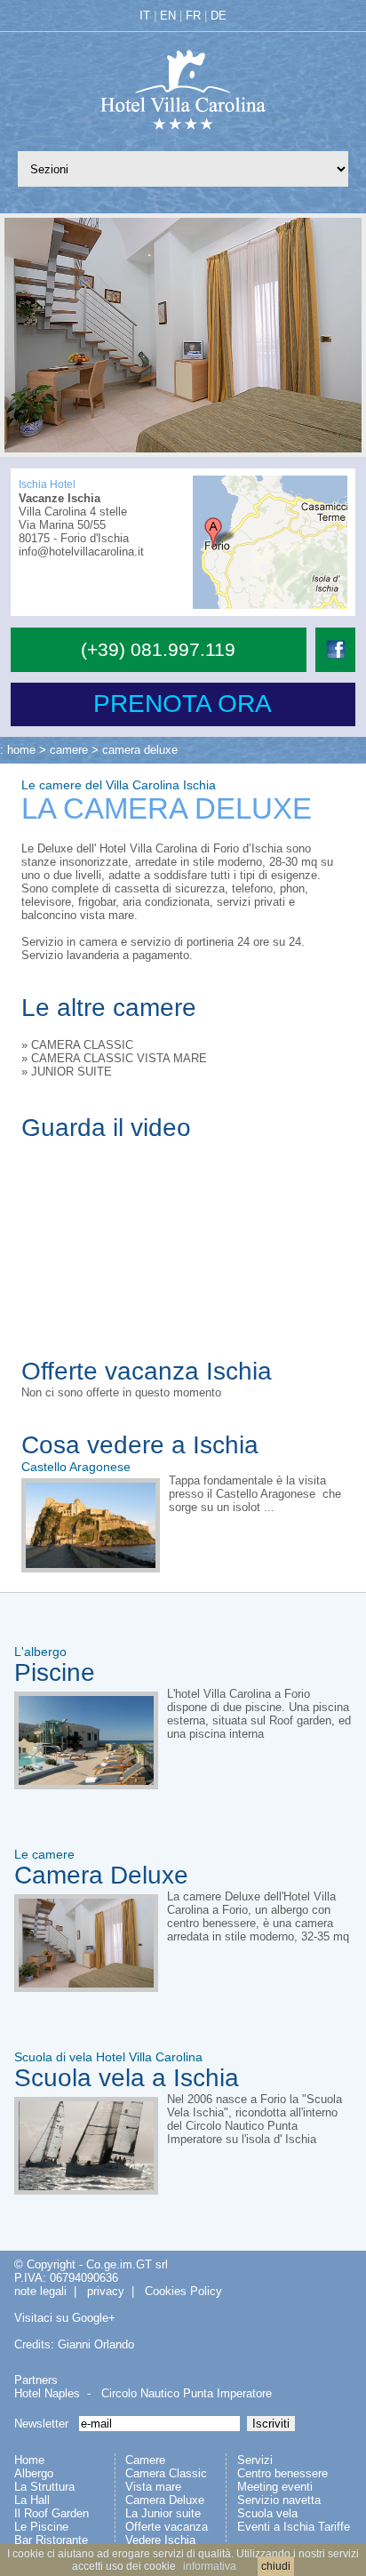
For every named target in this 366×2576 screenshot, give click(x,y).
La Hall (32, 2500)
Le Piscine (41, 2527)
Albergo (34, 2473)
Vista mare (153, 2487)
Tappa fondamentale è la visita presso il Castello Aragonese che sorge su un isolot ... (255, 1494)
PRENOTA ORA (183, 704)
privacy (106, 2291)
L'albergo (40, 1652)
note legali (40, 2291)
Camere (145, 2460)
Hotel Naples (47, 2393)
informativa (210, 2566)
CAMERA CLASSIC (82, 1045)
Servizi (255, 2460)
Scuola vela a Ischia (127, 2078)
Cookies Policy (183, 2291)
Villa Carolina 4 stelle (73, 512)
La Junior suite (163, 2513)
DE (219, 16)
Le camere (44, 1854)
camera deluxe (140, 750)
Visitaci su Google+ (65, 2318)
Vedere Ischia (160, 2540)
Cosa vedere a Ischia (140, 1445)
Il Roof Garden (52, 2513)
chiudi (276, 2566)
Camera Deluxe (101, 1875)
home (21, 750)
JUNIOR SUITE (72, 1072)
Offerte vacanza (167, 2527)
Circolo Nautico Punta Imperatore (187, 2393)
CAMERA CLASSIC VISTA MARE (119, 1058)
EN (168, 16)
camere (69, 750)
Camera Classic (166, 2473)
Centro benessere (282, 2473)
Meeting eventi (275, 2487)
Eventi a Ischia (276, 2527)
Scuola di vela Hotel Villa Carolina (108, 2057)
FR (193, 16)
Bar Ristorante (51, 2540)
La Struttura (44, 2487)
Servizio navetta (279, 2500)
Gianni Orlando (96, 2344)
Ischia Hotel (47, 484)
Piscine (55, 1672)
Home (29, 2460)
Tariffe (334, 2527)
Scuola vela (267, 2513)
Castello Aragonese (76, 1467)
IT (145, 16)
